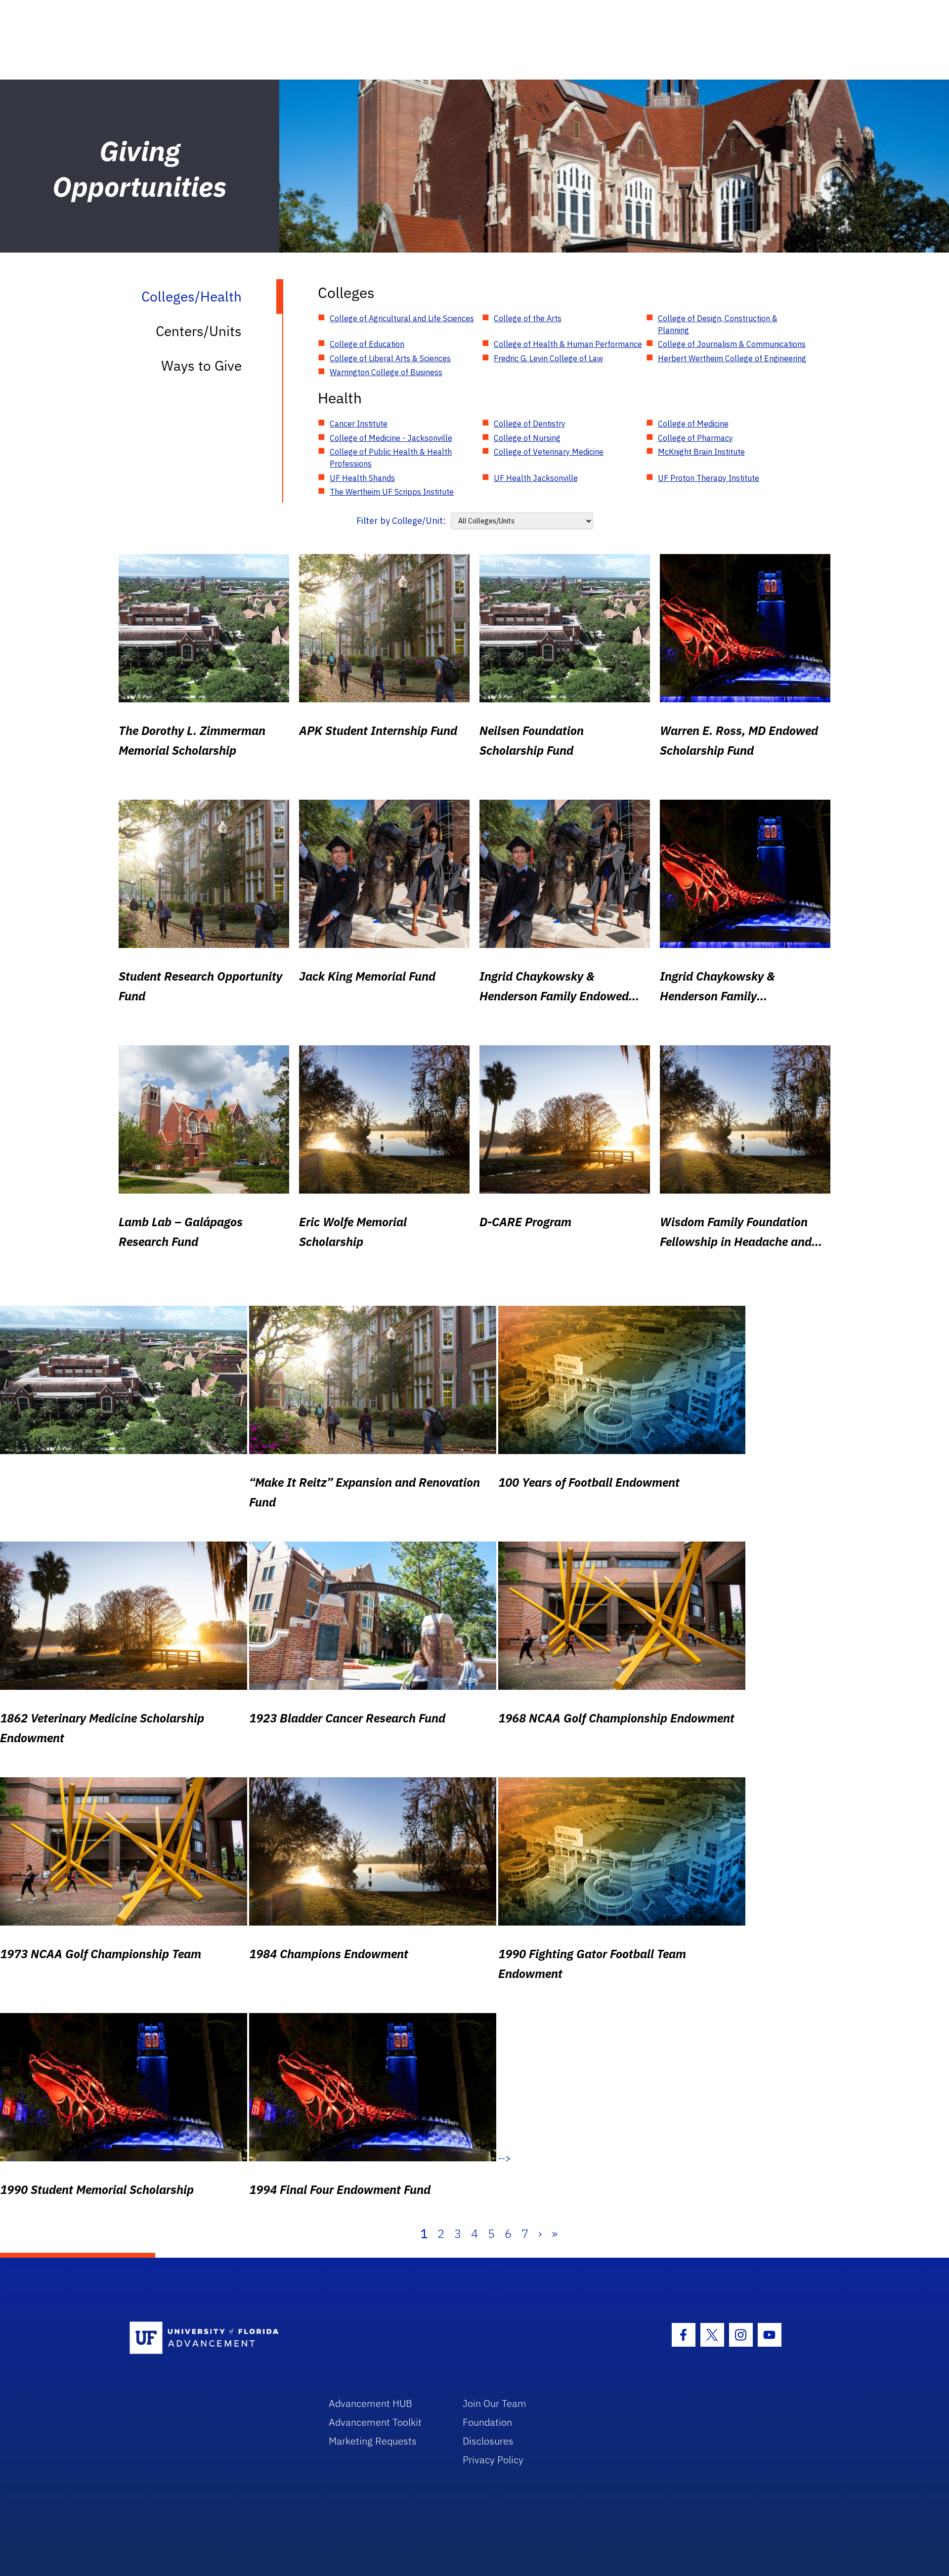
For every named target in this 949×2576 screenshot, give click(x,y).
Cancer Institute (359, 424)
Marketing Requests (373, 2441)
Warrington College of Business (386, 372)
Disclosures (488, 2441)
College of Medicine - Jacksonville (391, 438)
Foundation (487, 2422)
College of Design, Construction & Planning (718, 324)
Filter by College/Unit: (401, 521)
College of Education (367, 344)
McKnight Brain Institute (701, 452)
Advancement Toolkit (375, 2422)
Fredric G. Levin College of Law (548, 358)
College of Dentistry (530, 424)
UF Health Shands (362, 478)
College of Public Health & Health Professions (391, 458)
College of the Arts (528, 318)
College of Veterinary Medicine (549, 452)
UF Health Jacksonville (536, 478)
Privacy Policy (493, 2460)
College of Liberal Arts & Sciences (390, 358)
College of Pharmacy (695, 438)
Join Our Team (495, 2403)
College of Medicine (693, 424)
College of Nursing (527, 438)
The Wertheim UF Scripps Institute (392, 492)
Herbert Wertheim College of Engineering (732, 358)
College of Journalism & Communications (732, 344)
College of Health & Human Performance (568, 344)
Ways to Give (201, 365)
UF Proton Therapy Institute (709, 478)
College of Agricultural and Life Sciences (402, 318)
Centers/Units (199, 331)
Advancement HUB (370, 2403)
